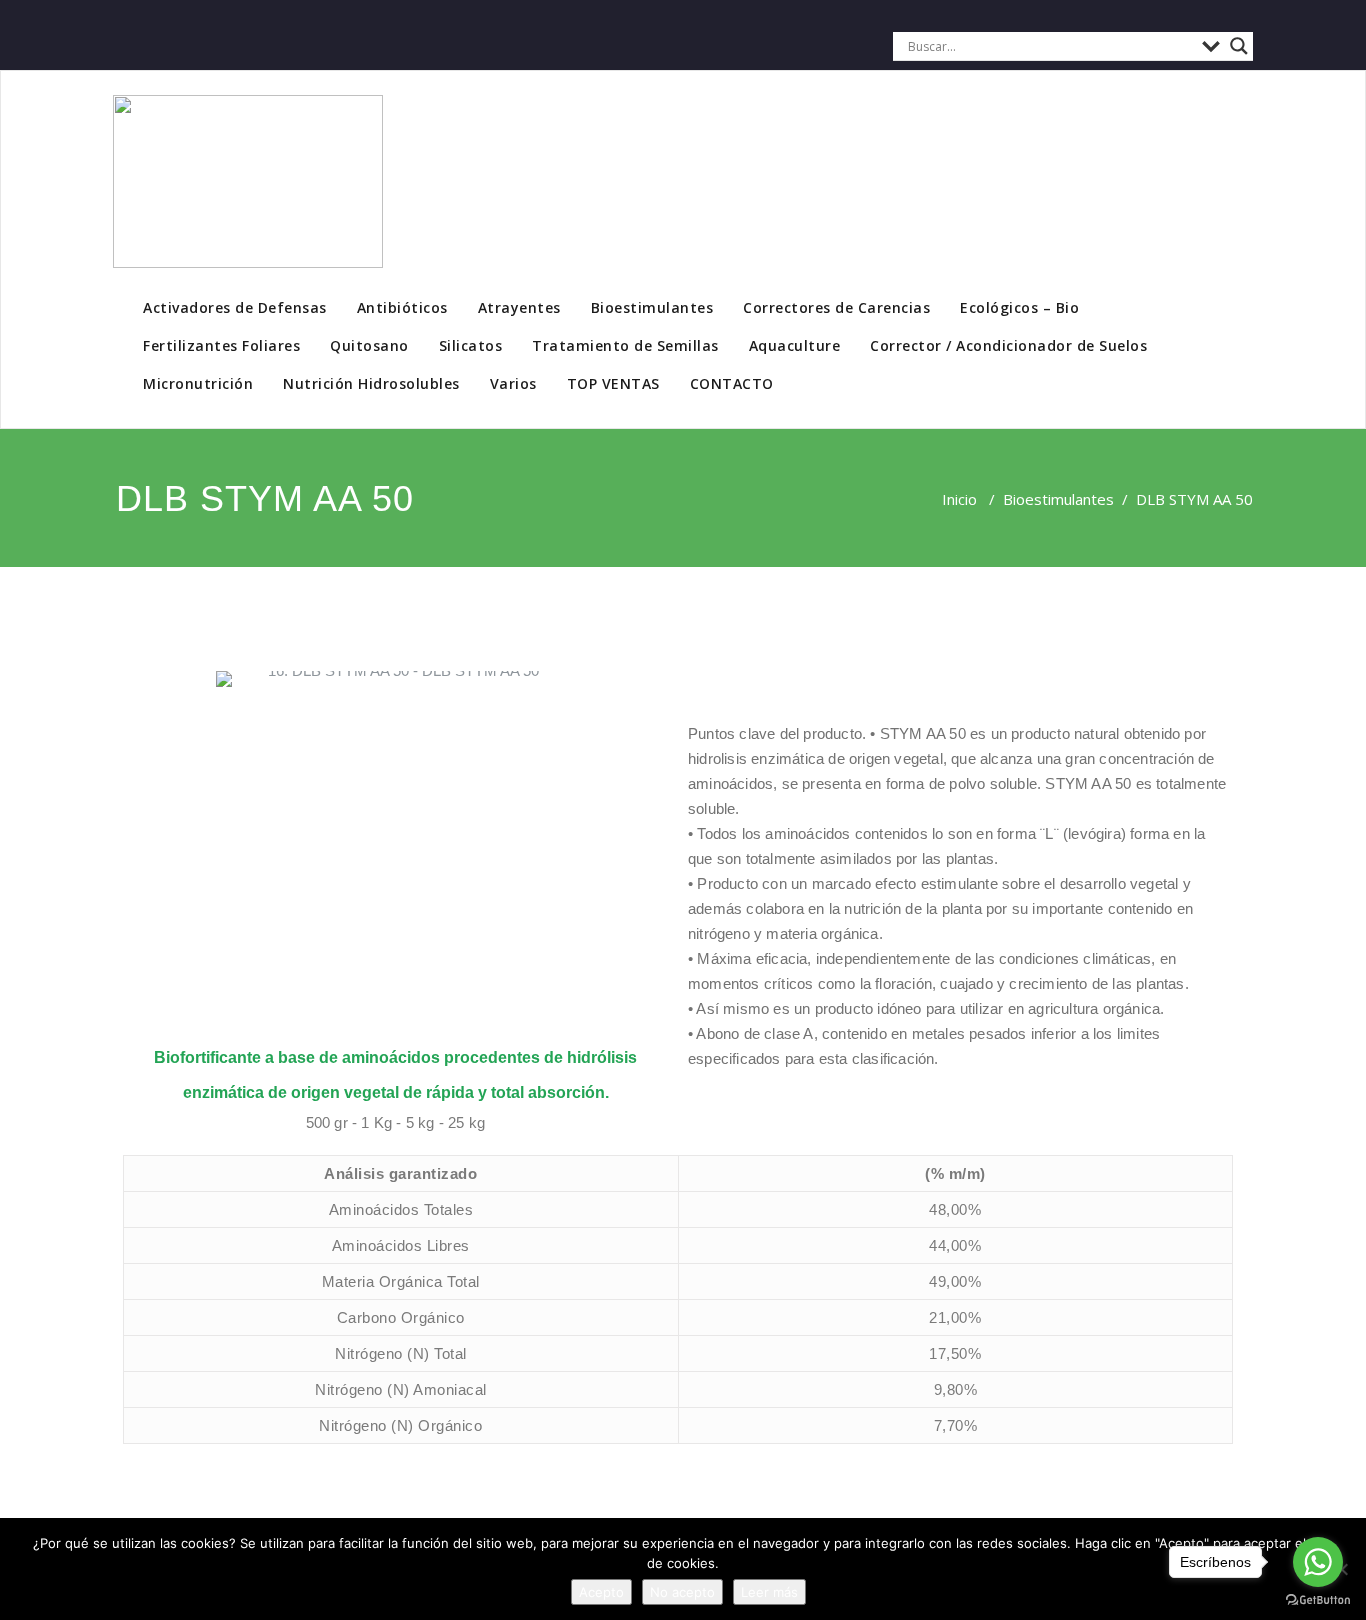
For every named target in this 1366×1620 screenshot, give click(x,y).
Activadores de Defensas (235, 307)
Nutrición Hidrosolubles (371, 383)
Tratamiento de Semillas (625, 345)
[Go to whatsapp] (1318, 1562)
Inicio (959, 499)
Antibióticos (402, 307)
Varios (513, 383)
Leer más (769, 1592)
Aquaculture (795, 345)
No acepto (682, 1592)
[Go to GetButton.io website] (1318, 1600)
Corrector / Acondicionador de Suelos (1008, 345)
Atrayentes (519, 307)
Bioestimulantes (652, 307)
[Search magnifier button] (1239, 46)
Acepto (601, 1592)
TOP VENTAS (613, 383)
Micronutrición (198, 383)
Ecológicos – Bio (1019, 307)
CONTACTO (732, 383)
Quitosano (369, 345)
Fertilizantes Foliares (221, 345)
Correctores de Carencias (836, 307)
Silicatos (471, 345)
